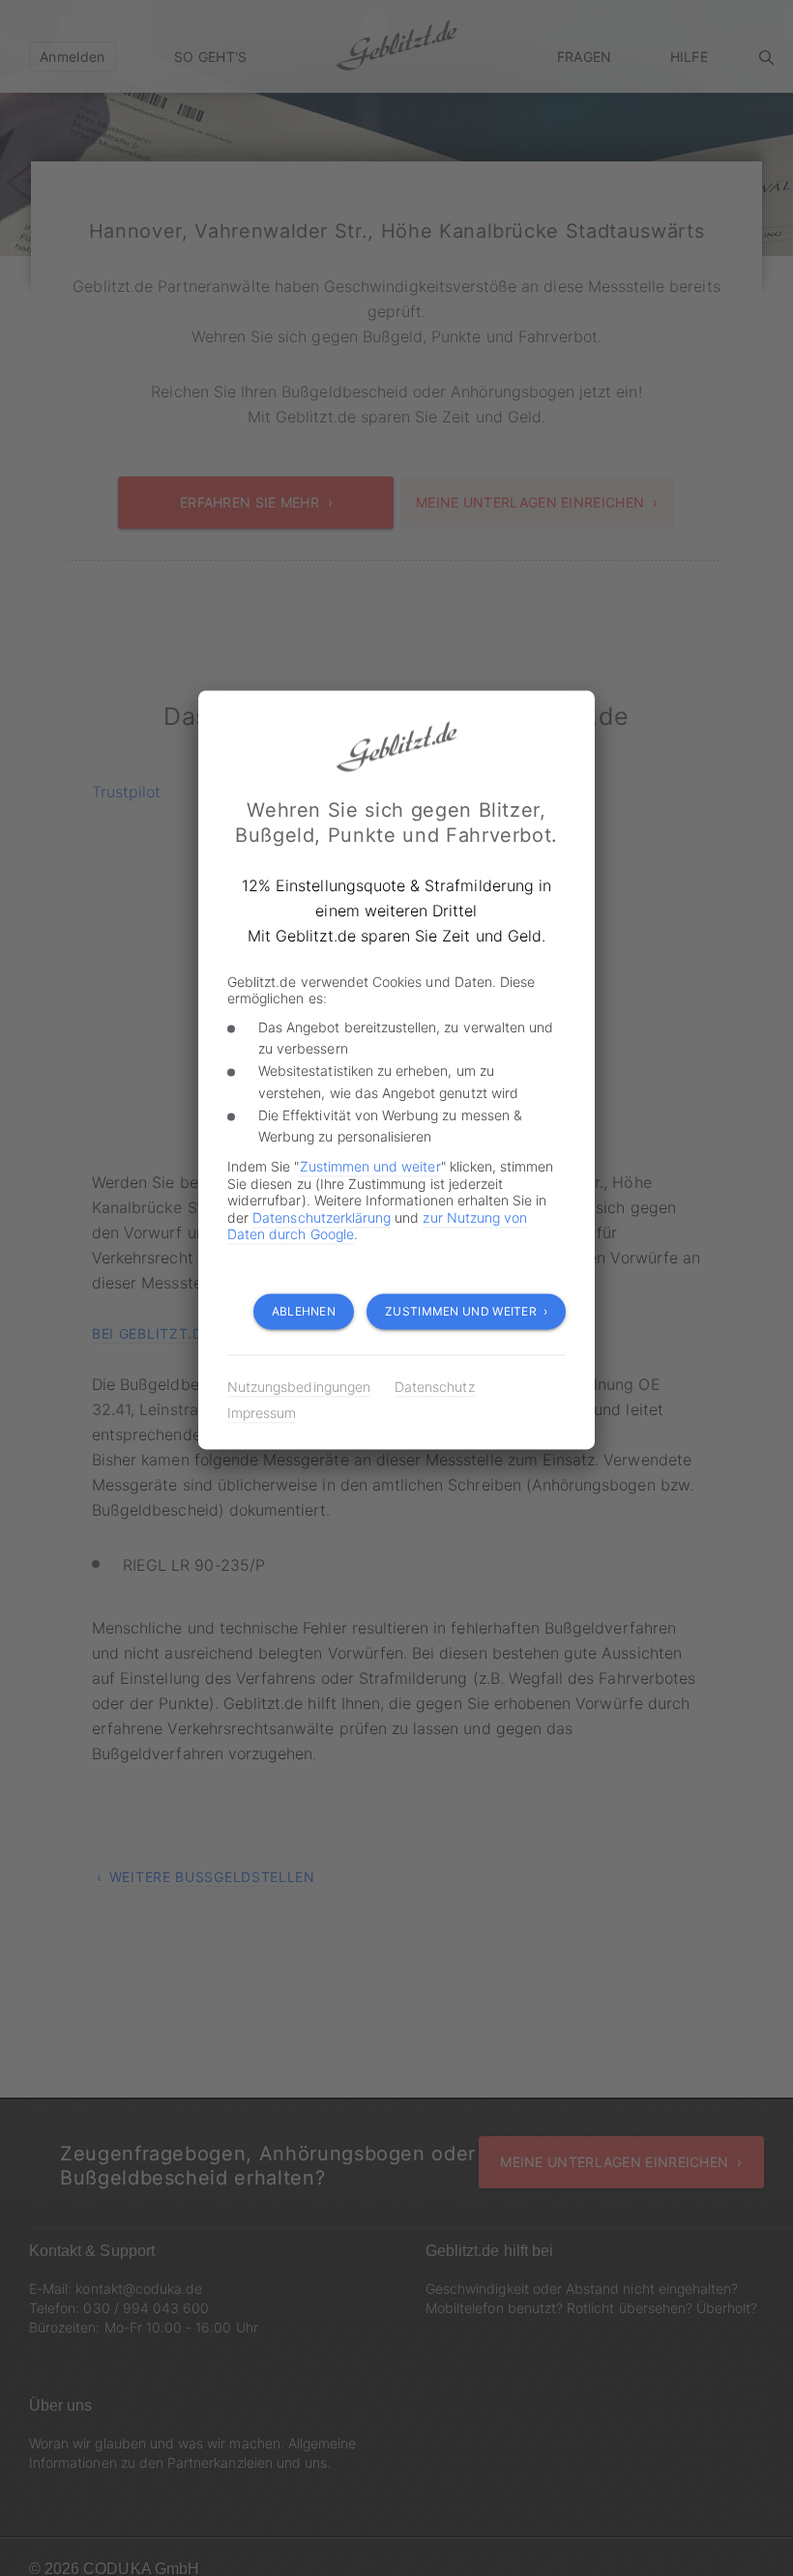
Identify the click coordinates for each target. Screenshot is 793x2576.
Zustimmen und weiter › (466, 1312)
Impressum (262, 1414)
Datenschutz (435, 1388)
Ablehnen (304, 1312)
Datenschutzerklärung (322, 1217)
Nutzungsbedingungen (299, 1388)
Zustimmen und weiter (370, 1167)
